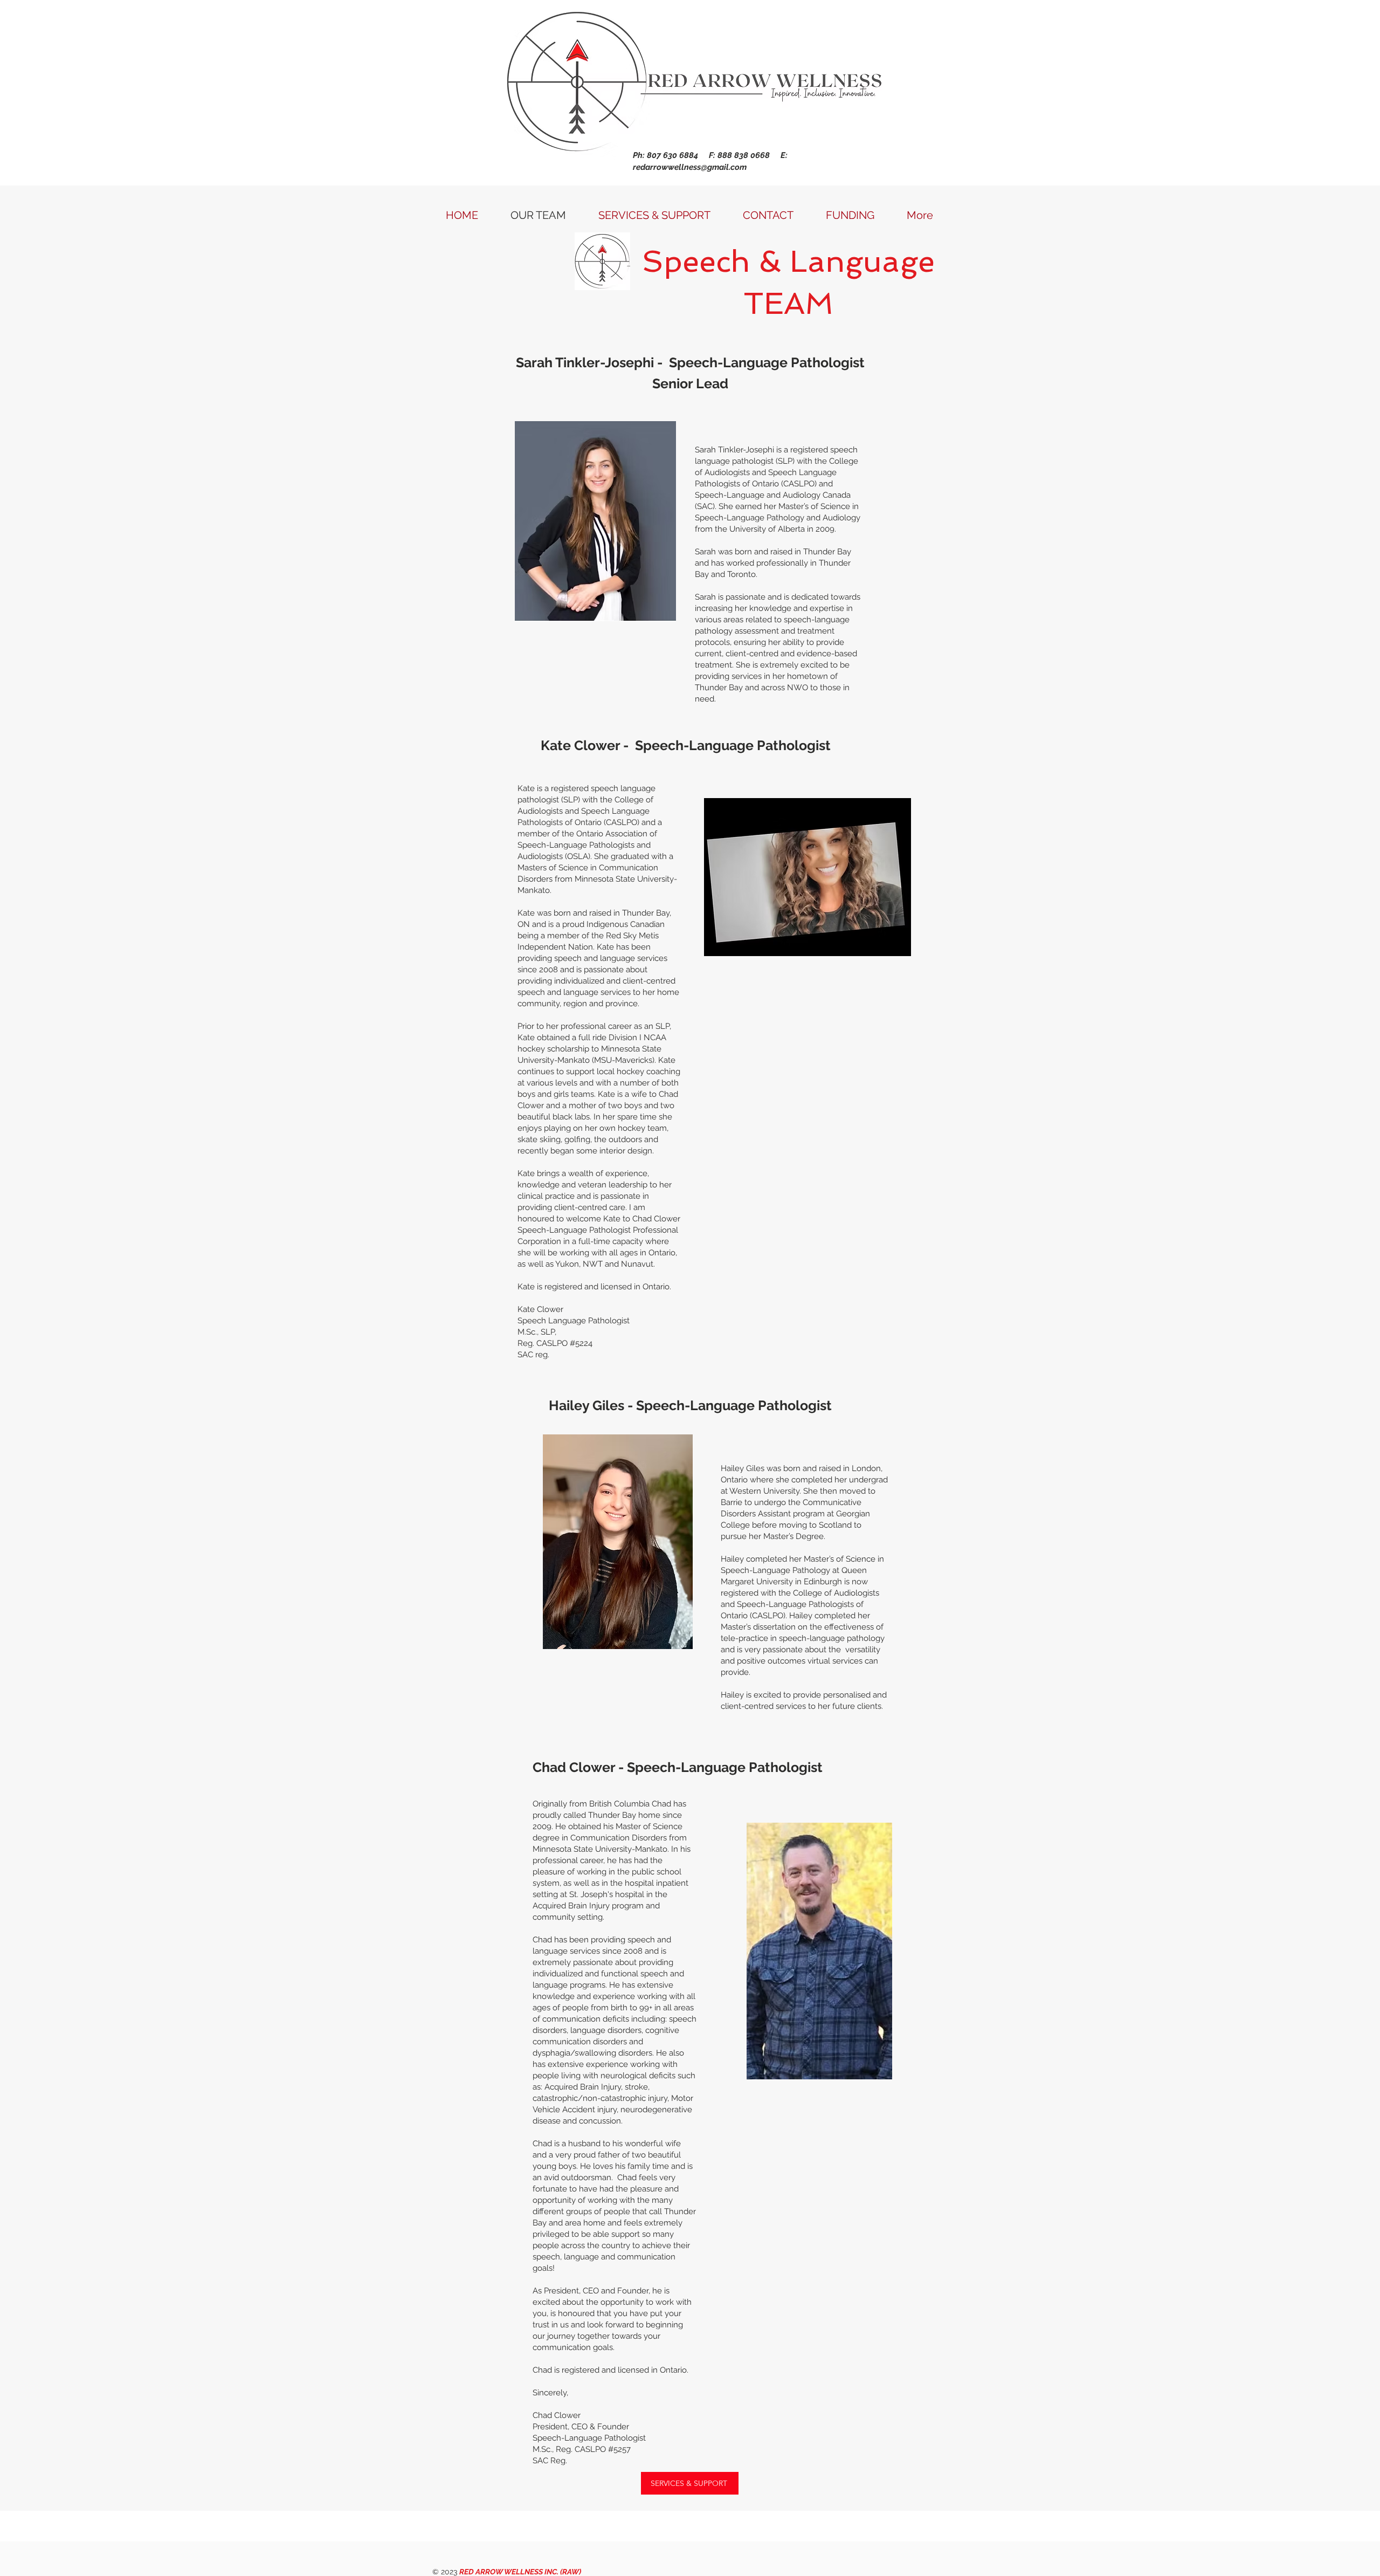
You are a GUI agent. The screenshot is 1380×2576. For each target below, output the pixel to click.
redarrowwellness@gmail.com (690, 167)
